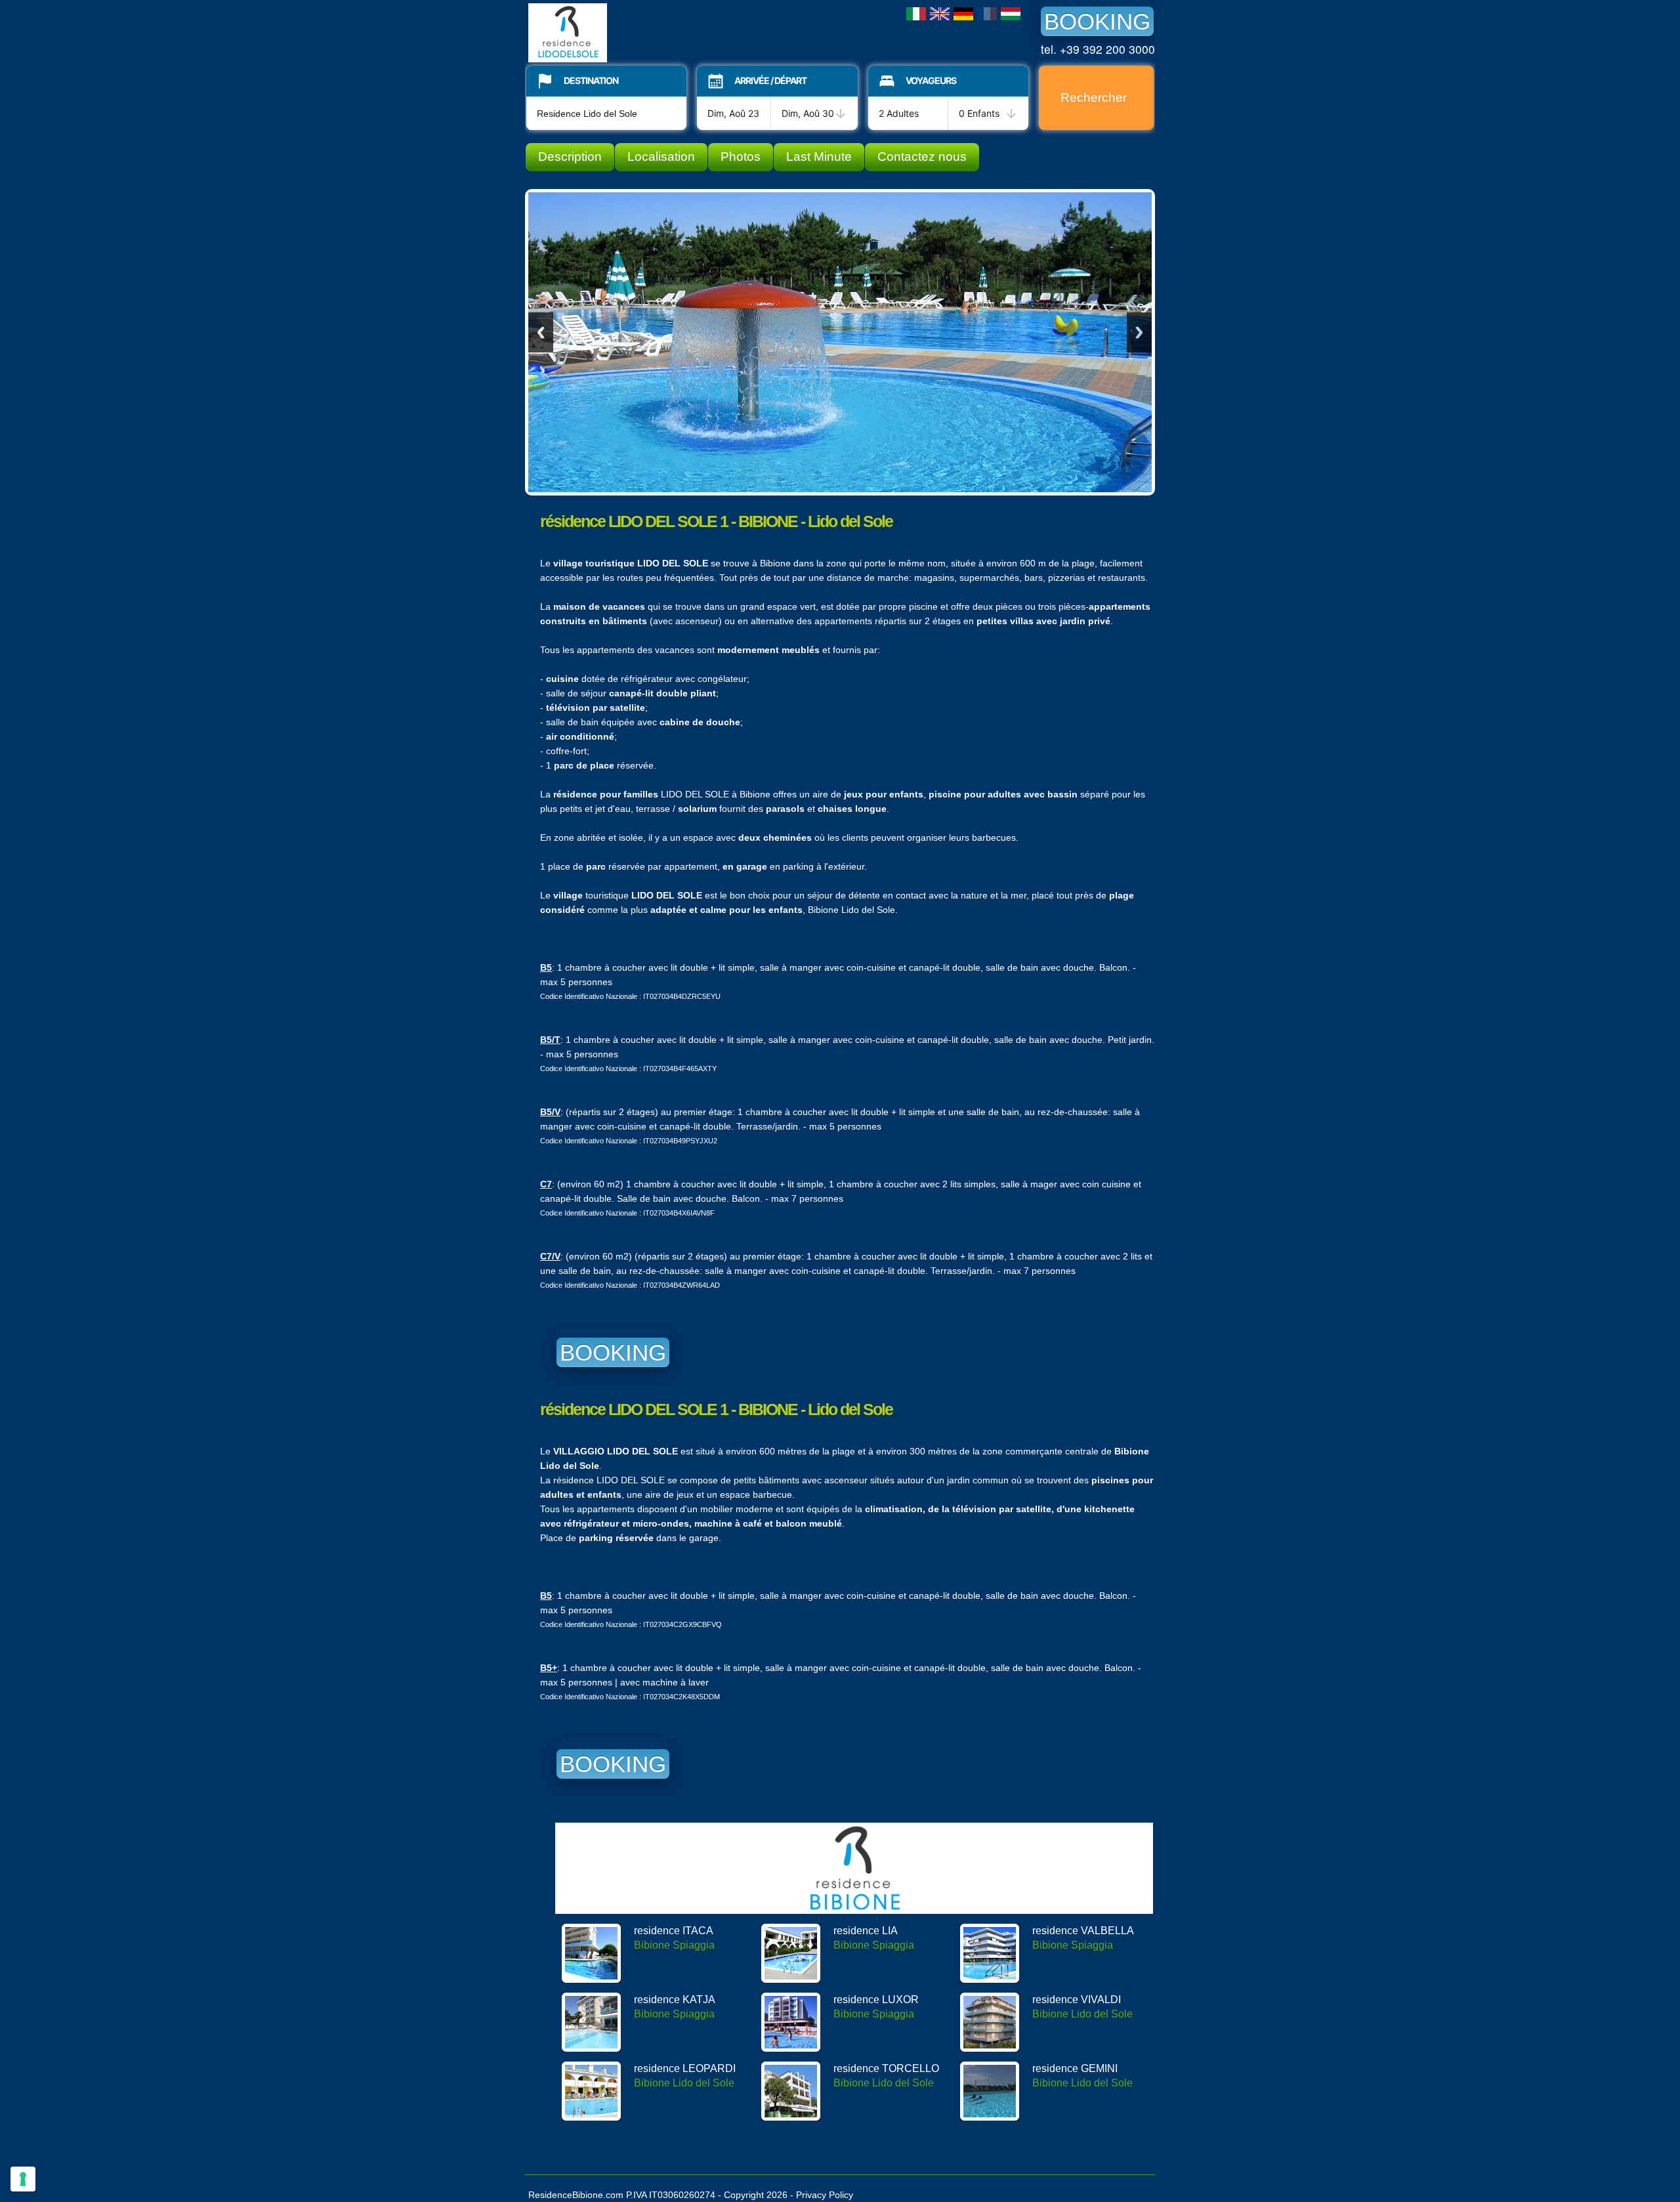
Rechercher (1094, 97)
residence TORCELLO (886, 2068)
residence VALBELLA (1083, 1931)
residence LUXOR (876, 2000)
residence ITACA (674, 1931)
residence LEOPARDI (685, 2068)
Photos (741, 157)
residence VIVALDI (1077, 2000)
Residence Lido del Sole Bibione (627, 33)
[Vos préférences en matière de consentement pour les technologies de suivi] (23, 2179)
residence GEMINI (1075, 2068)
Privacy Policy (825, 2195)
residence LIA (866, 1931)
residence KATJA (675, 2000)
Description (570, 157)
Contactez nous (922, 157)
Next (1139, 332)
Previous (541, 332)
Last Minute (819, 157)
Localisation (661, 157)
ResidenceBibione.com (576, 2195)
